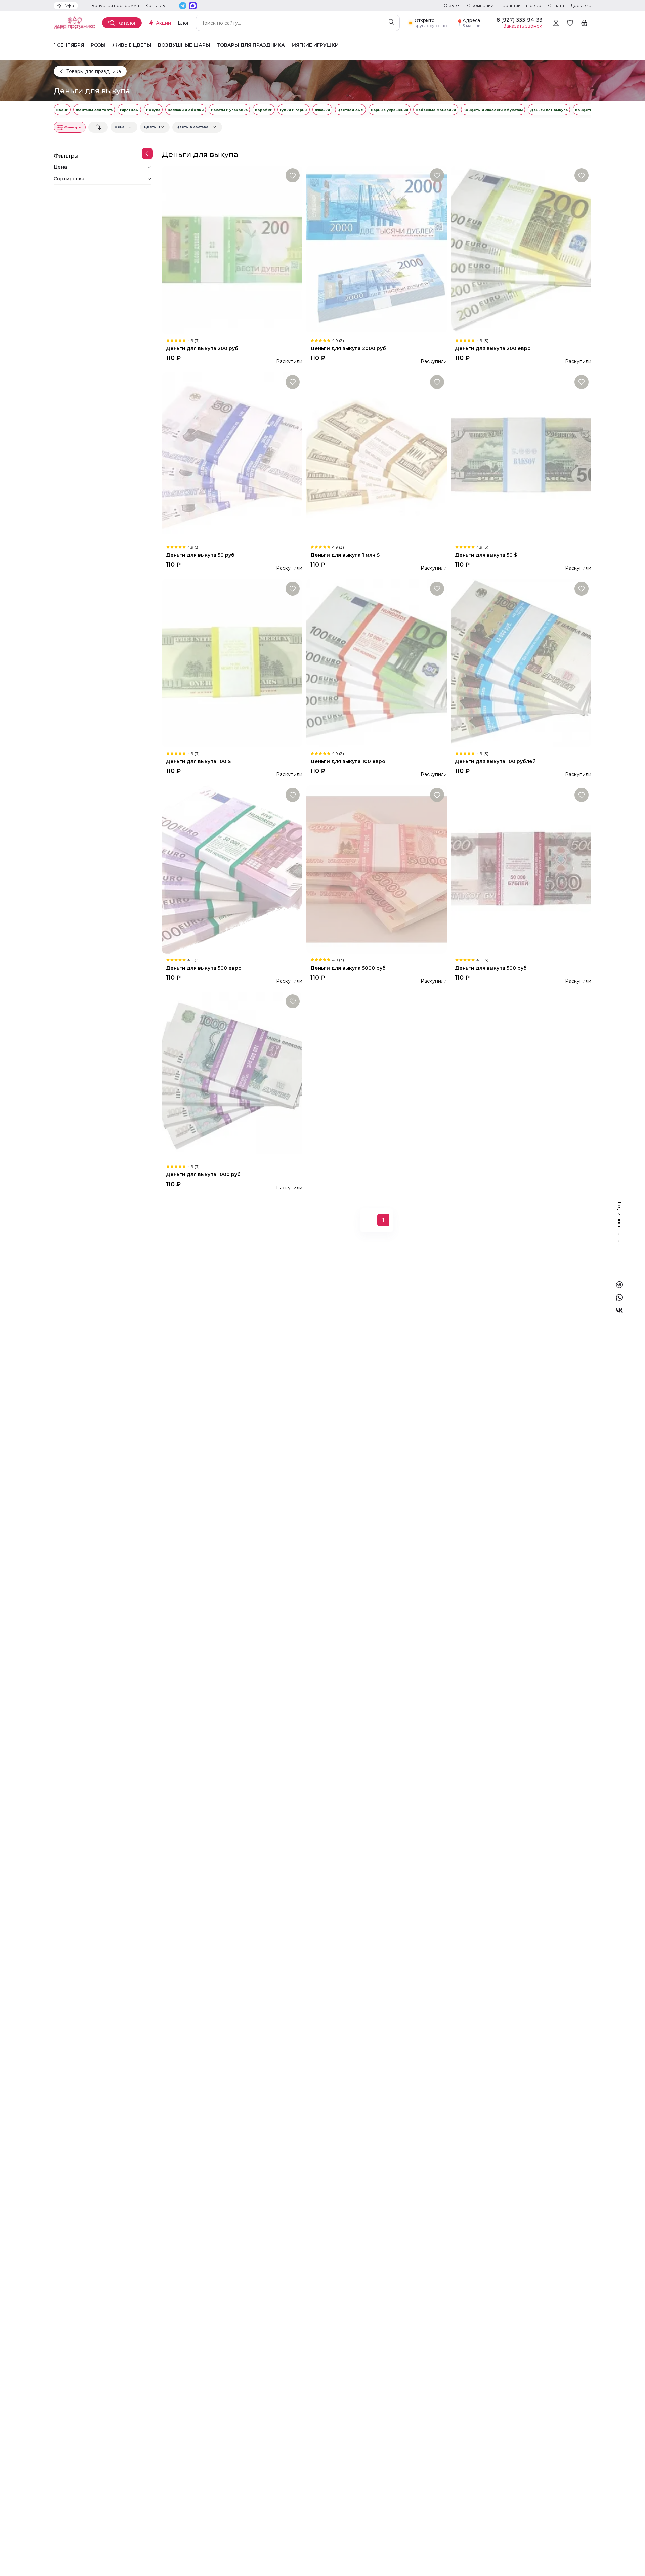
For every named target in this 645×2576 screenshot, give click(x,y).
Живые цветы (132, 45)
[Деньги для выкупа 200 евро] (521, 250)
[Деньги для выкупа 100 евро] (377, 663)
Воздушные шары (184, 45)
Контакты (156, 6)
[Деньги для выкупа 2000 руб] (377, 250)
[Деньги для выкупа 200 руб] (232, 250)
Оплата (556, 6)
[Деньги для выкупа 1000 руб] (232, 1076)
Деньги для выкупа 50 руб (200, 555)
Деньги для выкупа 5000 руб (348, 968)
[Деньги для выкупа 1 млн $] (377, 457)
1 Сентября (69, 45)
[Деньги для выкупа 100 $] (232, 663)
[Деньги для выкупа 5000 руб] (377, 869)
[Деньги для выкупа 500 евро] (232, 869)
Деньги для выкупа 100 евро (348, 761)
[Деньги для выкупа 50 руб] (232, 457)
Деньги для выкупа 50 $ (486, 555)
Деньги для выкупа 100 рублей (495, 761)
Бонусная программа (115, 6)
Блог (183, 23)
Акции (163, 23)
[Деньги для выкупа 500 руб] (521, 869)
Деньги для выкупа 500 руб (491, 968)
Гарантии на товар (521, 6)
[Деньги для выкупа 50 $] (521, 457)
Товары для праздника (251, 45)
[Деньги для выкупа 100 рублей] (521, 663)
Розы (98, 45)
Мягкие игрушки (315, 45)
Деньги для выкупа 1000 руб (203, 1175)
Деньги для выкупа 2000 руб (348, 349)
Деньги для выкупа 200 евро (493, 349)
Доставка (581, 6)
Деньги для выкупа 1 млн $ (345, 555)
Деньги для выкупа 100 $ (198, 761)
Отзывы (452, 6)
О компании (480, 6)
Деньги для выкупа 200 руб (202, 349)
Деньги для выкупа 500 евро (204, 968)
